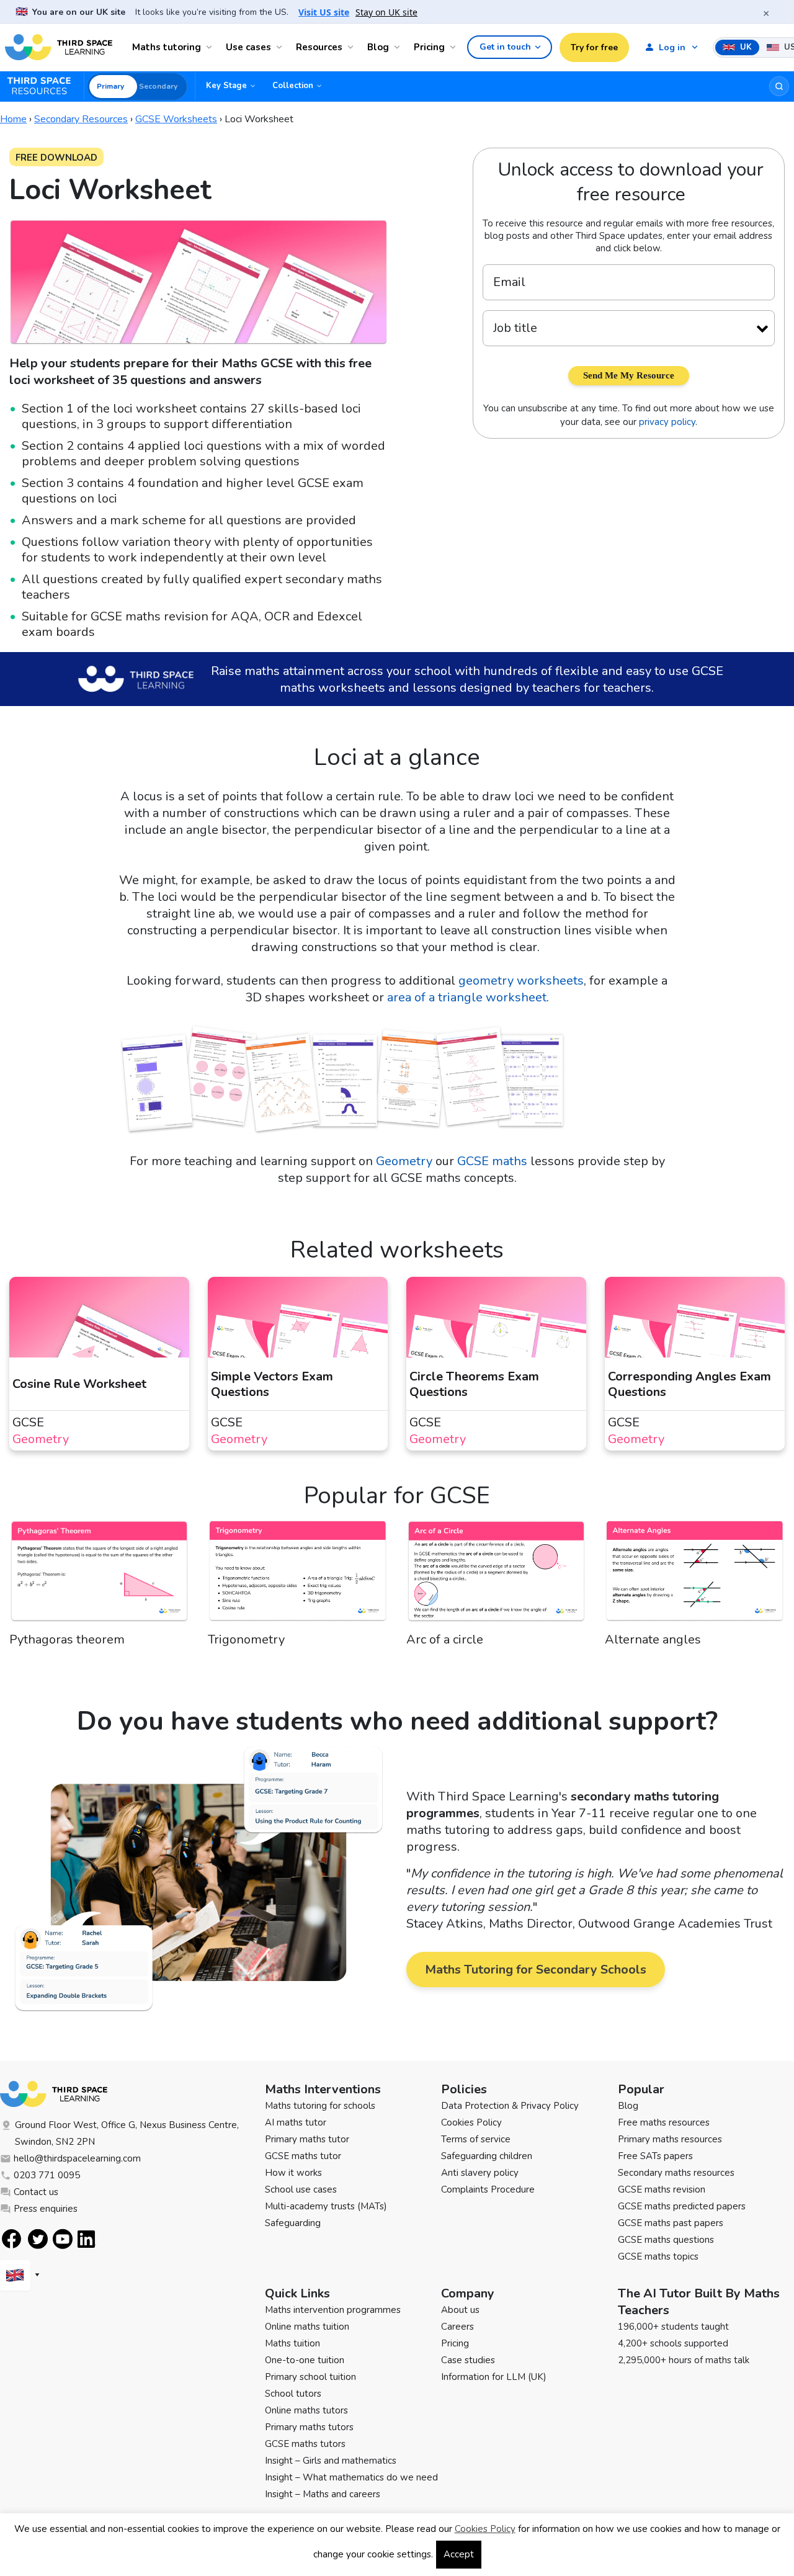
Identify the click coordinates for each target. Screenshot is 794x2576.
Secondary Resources (81, 119)
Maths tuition (292, 2343)
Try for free (594, 47)
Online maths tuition (307, 2327)
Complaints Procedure (488, 2189)
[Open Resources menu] (352, 47)
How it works (293, 2173)
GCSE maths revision (662, 2189)
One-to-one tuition (305, 2360)
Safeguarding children (487, 2156)
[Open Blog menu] (399, 47)
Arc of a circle (445, 1639)
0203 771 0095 (47, 2175)
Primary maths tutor (307, 2139)
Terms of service (476, 2139)
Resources (319, 47)
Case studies (468, 2360)
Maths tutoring (167, 47)
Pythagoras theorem (67, 1639)
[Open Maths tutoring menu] (211, 47)
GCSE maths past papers (671, 2223)
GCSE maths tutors (305, 2444)
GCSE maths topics (658, 2256)
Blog (378, 47)
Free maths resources (664, 2122)
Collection (293, 86)
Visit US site (324, 12)
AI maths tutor (296, 2122)
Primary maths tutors (309, 2427)
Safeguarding (293, 2223)
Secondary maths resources (676, 2173)
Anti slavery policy (480, 2173)
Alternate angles (653, 1639)
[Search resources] (779, 86)
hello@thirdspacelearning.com (77, 2158)
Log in (672, 47)
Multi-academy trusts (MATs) (326, 2206)
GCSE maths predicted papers (682, 2206)
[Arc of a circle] (496, 1575)
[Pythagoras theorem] (99, 1575)
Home (13, 119)
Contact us (36, 2192)
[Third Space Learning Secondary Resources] (45, 86)
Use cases (248, 47)
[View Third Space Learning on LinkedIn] (87, 2239)
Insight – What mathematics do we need (351, 2477)
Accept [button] (459, 2554)
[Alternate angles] (695, 1575)
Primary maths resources (670, 2139)
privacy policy (667, 422)
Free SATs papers (655, 2156)
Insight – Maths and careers (323, 2494)
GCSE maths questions (666, 2240)
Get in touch (505, 47)
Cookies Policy (471, 2122)
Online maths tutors (306, 2410)
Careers (457, 2327)
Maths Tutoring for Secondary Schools (536, 1970)
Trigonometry (246, 1639)
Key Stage (226, 86)
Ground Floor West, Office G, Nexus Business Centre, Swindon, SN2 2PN (127, 2133)
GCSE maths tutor (303, 2156)
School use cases (301, 2189)
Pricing (429, 47)
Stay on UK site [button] (386, 12)
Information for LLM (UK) (494, 2377)
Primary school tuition (310, 2377)
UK (745, 47)
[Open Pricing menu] (455, 47)
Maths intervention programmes (333, 2310)
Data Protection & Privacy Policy (510, 2106)
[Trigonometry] (298, 1575)
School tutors (293, 2394)
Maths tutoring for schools (320, 2106)
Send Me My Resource (629, 375)
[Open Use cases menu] (281, 47)
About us (460, 2310)
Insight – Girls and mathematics (331, 2461)
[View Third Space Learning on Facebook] (11, 2239)
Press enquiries (46, 2209)
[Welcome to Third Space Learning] (59, 47)
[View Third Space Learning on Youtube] (63, 2239)
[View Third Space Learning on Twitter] (38, 2239)
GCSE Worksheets (176, 119)
